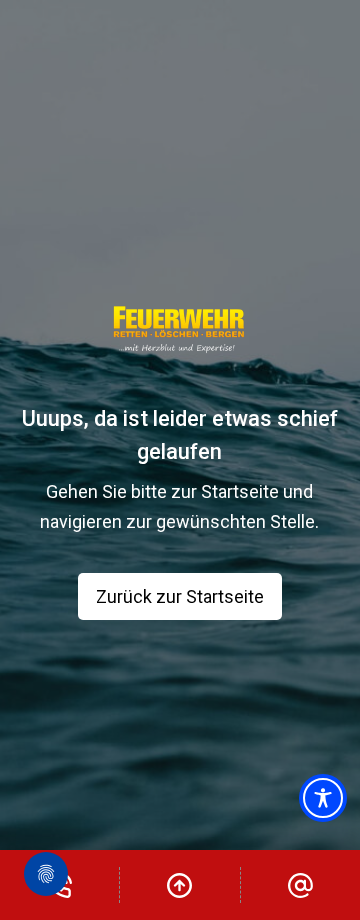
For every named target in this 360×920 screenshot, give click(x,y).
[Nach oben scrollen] (179, 885)
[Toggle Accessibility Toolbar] (323, 798)
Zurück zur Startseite (180, 596)
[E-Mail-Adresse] (300, 885)
